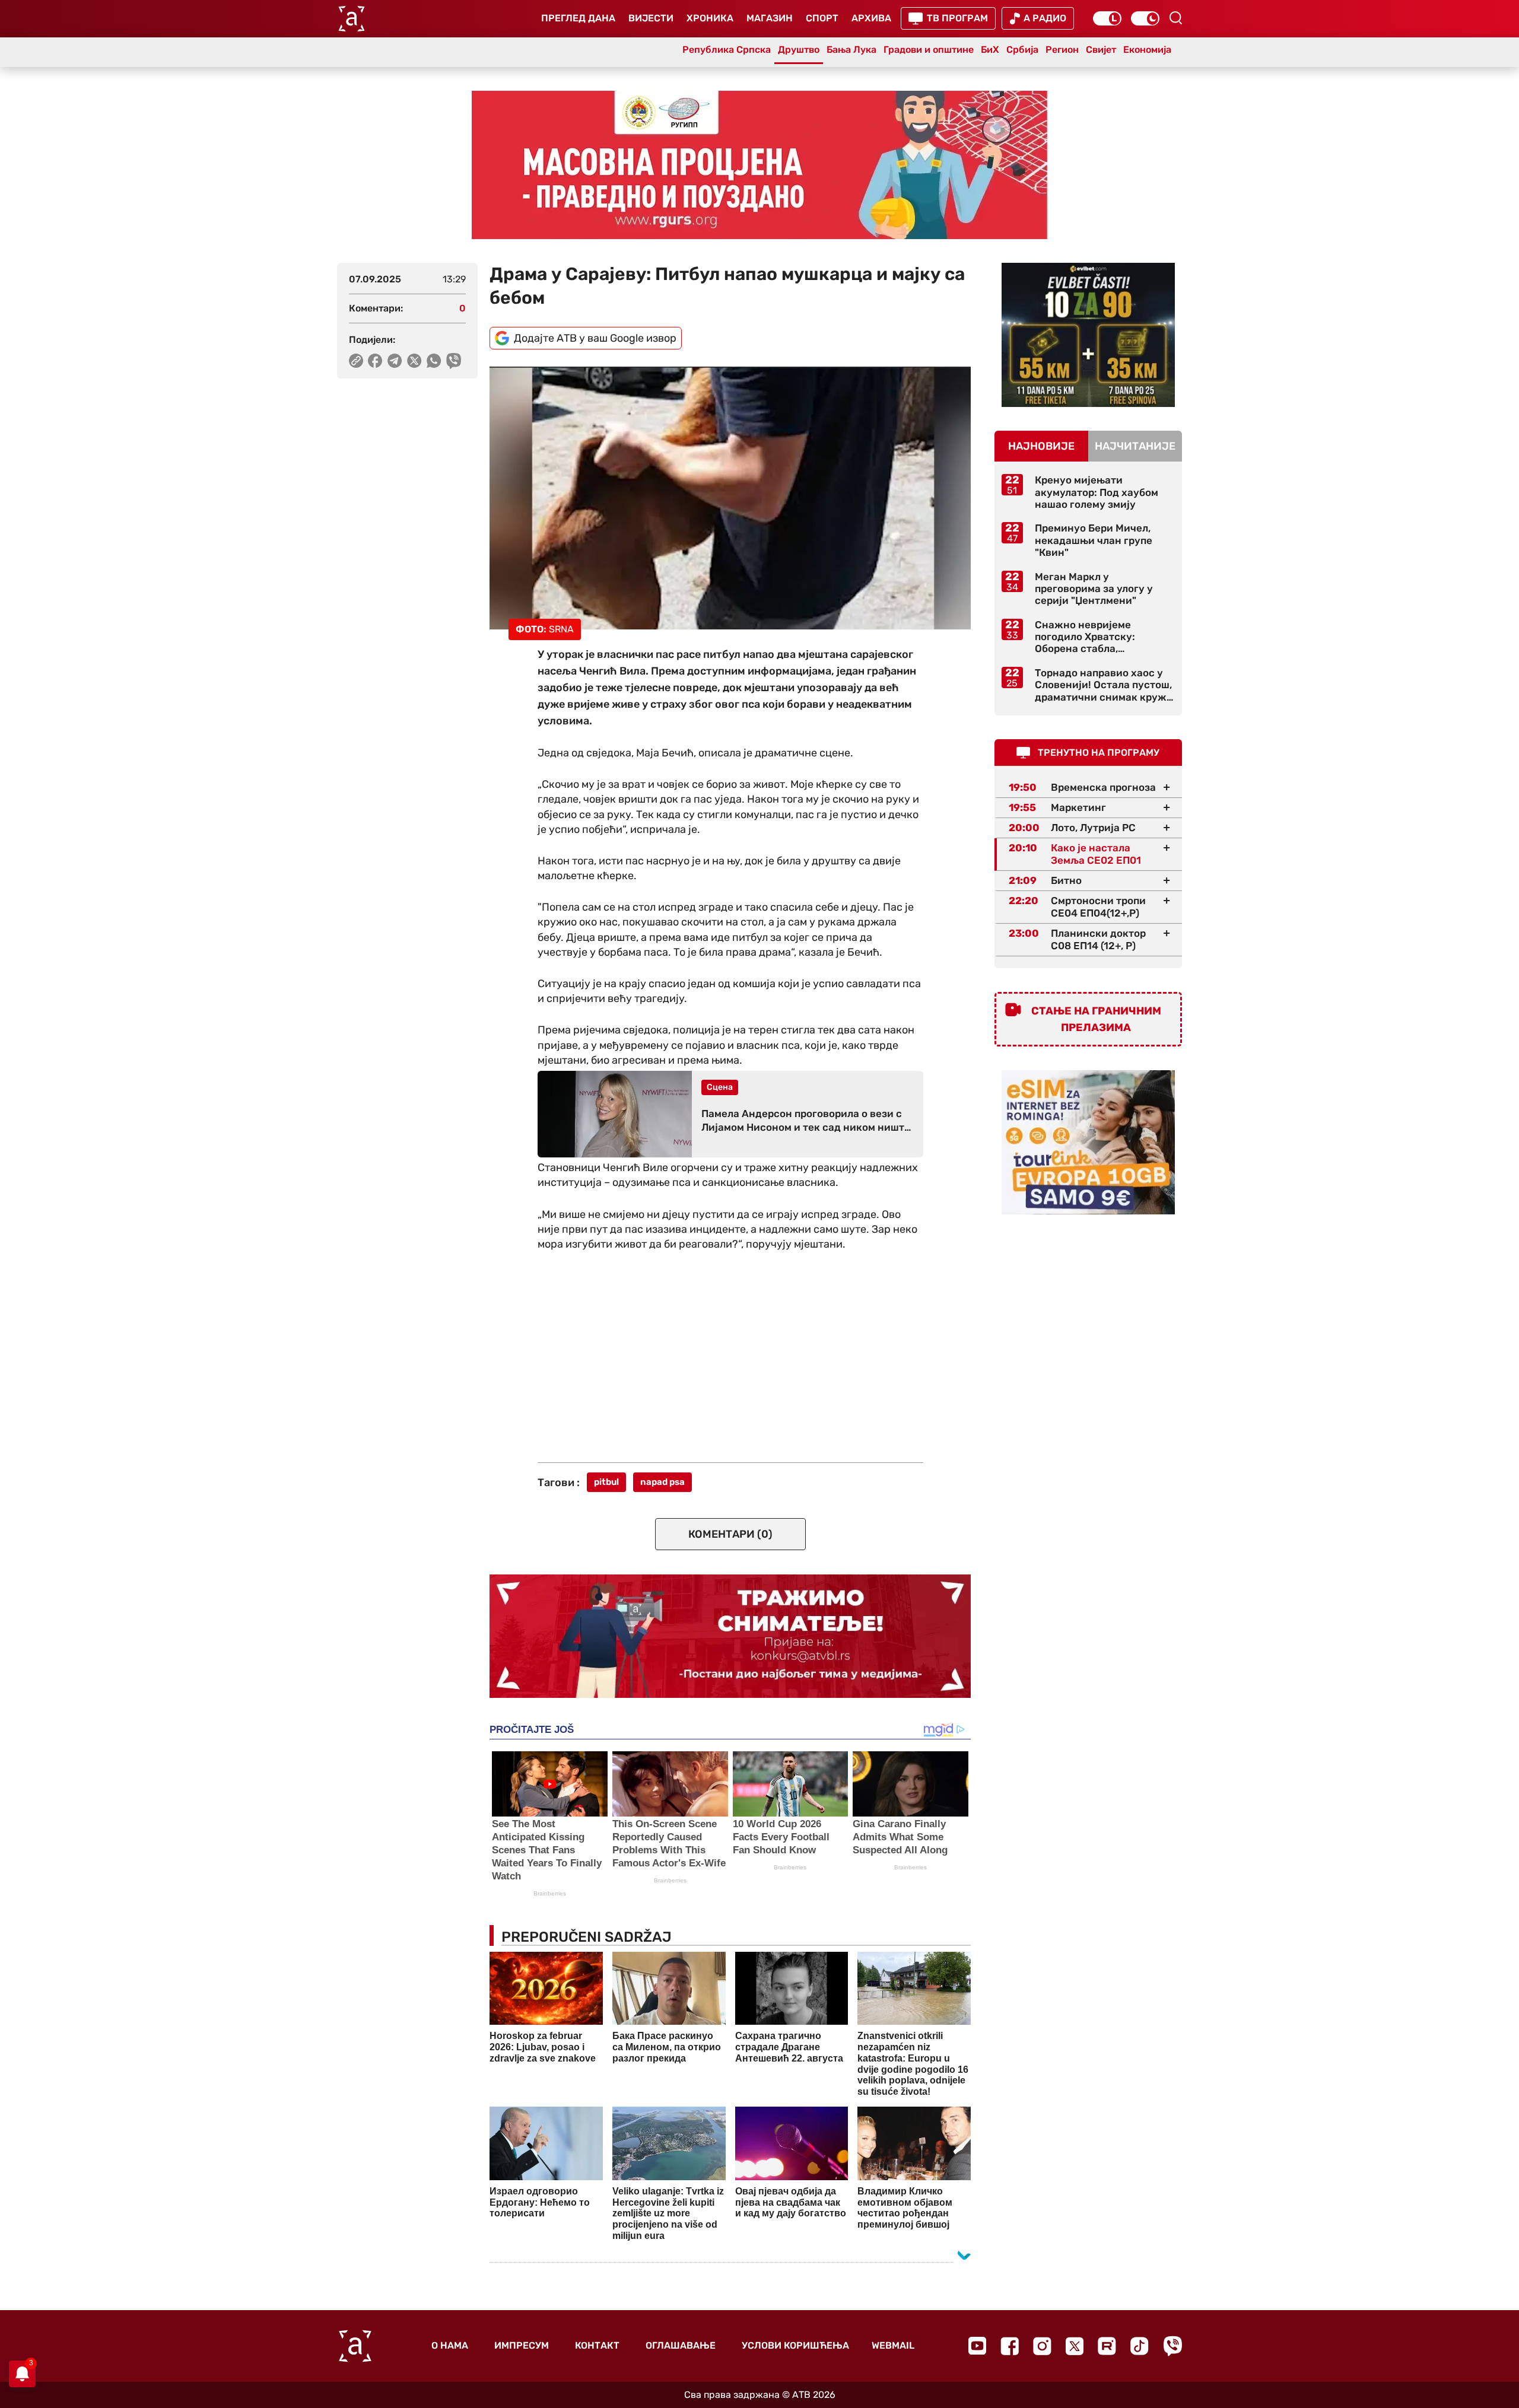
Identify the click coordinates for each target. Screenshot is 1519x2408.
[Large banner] (759, 165)
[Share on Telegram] (395, 361)
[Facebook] (1010, 2346)
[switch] (1107, 18)
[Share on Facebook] (375, 361)
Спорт (822, 18)
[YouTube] (977, 2346)
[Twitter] (1075, 2346)
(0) (730, 1534)
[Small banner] (1088, 335)
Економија (1147, 50)
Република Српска (727, 50)
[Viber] (1172, 2346)
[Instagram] (1042, 2346)
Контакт (597, 2345)
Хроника (710, 18)
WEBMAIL (893, 2345)
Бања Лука (851, 50)
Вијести (651, 18)
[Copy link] (356, 361)
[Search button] (1175, 18)
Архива (871, 18)
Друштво (799, 50)
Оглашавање (681, 2345)
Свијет (1101, 50)
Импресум (522, 2345)
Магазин (770, 18)
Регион (1062, 50)
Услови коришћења (795, 2345)
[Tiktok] (1140, 2346)
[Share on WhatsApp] (434, 361)
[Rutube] (1107, 2346)
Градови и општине (929, 50)
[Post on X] (414, 361)
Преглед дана (578, 18)
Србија (1022, 50)
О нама (450, 2345)
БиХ (990, 50)
